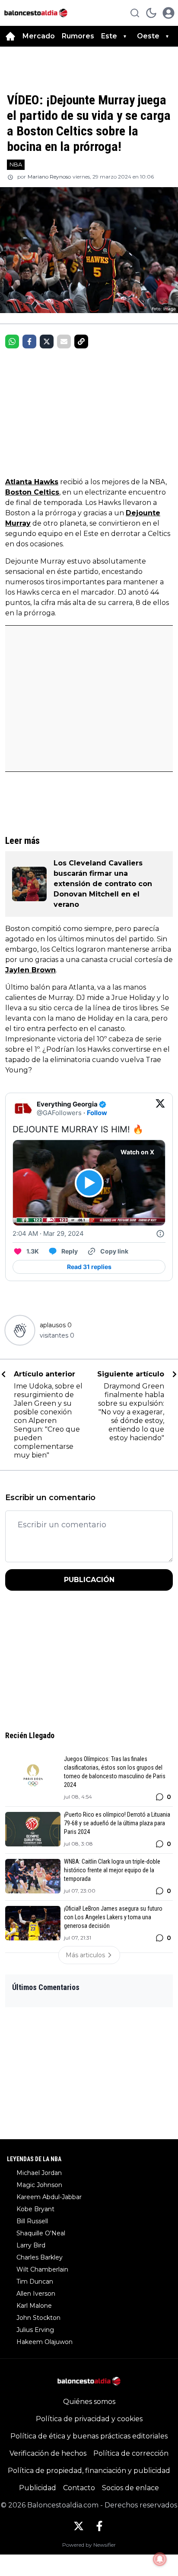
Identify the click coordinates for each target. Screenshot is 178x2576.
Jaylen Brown (30, 970)
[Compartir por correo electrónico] (64, 342)
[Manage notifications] (160, 2559)
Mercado (39, 36)
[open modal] (168, 13)
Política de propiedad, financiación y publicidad (89, 2471)
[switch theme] (151, 13)
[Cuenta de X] (79, 2526)
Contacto (79, 2488)
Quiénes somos (89, 2402)
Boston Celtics (32, 492)
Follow (97, 1113)
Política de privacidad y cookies (89, 2419)
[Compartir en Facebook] (29, 342)
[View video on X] (89, 1183)
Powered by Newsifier (89, 2545)
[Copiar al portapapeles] (81, 342)
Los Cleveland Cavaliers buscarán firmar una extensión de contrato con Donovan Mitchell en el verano (103, 884)
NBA (16, 164)
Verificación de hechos (48, 2453)
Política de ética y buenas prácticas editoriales (89, 2436)
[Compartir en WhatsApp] (12, 342)
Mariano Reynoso (49, 177)
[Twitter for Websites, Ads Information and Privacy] (160, 1234)
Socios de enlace (130, 2488)
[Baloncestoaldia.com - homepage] (36, 13)
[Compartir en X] (47, 342)
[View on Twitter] (160, 1109)
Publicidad (38, 2488)
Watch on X (137, 1152)
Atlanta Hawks (32, 482)
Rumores (78, 36)
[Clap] (20, 1330)
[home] (10, 36)
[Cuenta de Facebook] (99, 2526)
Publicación (89, 1580)
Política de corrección (131, 2453)
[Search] (135, 13)
